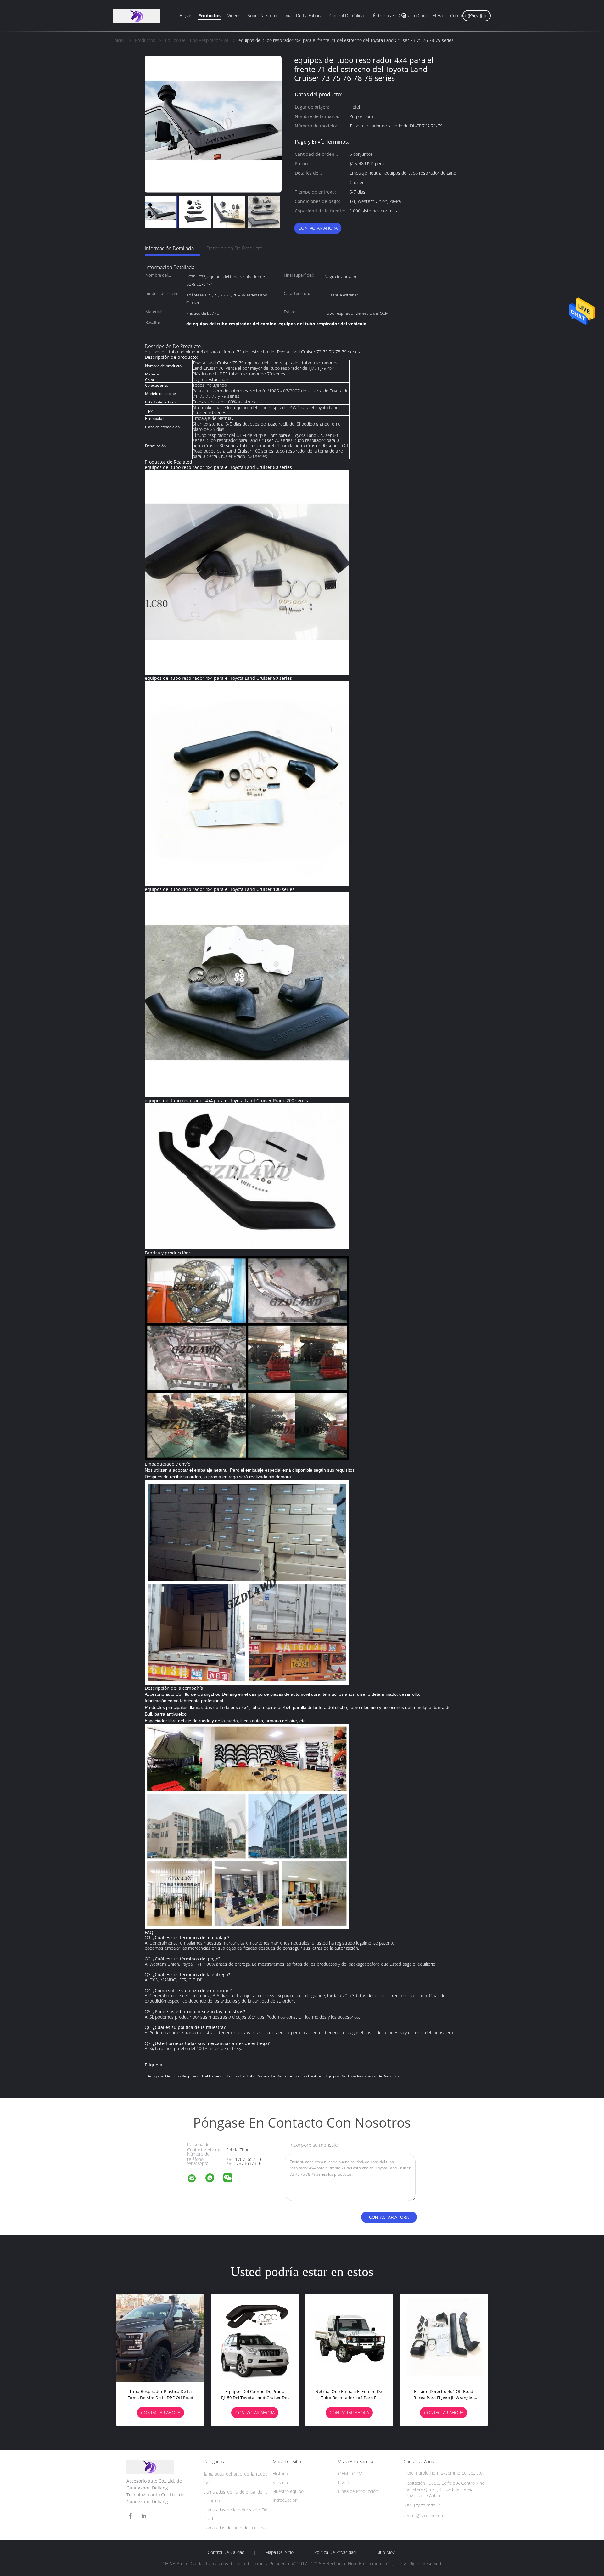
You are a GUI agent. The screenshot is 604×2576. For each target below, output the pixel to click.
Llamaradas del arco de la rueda (234, 2528)
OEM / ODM (350, 2474)
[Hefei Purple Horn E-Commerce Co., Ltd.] (196, 2179)
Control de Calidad (226, 2552)
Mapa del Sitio (279, 2552)
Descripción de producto (234, 248)
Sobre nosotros (263, 16)
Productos (209, 16)
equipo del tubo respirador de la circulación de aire (274, 2076)
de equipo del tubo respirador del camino (184, 2076)
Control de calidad (348, 16)
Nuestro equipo (288, 2491)
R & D (344, 2482)
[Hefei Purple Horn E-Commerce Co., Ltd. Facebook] (130, 2516)
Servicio (280, 2482)
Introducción (285, 2500)
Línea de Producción (358, 2491)
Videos (234, 16)
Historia (280, 2474)
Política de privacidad (335, 2552)
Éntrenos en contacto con (399, 16)
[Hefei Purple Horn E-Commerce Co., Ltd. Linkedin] (144, 2516)
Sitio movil (386, 2552)
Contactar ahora (318, 228)
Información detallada (169, 248)
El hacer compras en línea (459, 16)
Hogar (185, 16)
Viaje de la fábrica (304, 16)
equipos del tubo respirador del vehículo (362, 2076)
